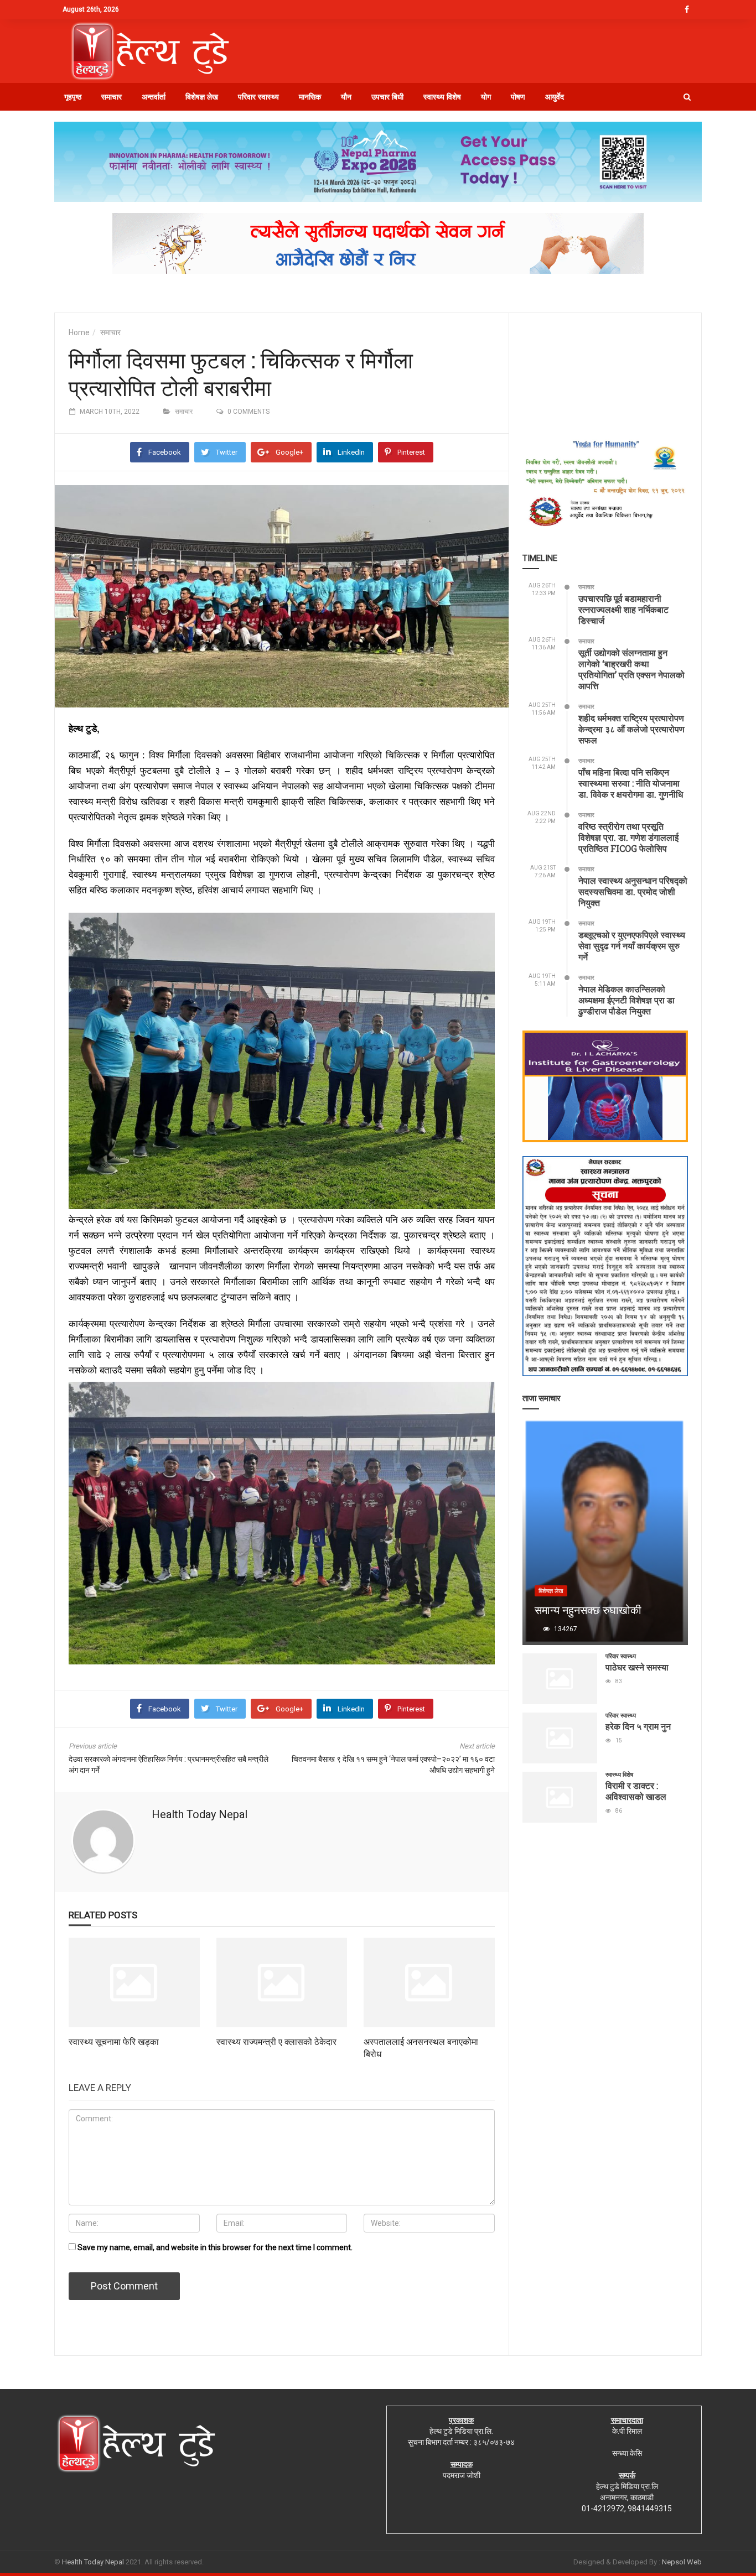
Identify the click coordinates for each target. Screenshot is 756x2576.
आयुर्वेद (555, 97)
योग (486, 97)
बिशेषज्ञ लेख (202, 97)
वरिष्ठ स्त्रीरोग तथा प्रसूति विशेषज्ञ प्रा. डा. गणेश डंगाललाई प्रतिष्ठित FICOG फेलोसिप (628, 837)
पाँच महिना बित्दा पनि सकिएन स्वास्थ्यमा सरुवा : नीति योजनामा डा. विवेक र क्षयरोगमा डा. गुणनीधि (631, 783)
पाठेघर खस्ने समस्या (637, 1667)
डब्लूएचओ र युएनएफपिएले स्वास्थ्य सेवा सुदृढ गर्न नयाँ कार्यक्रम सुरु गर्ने (632, 946)
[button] (687, 97)
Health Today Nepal (200, 1814)
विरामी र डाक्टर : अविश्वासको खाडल (636, 1791)
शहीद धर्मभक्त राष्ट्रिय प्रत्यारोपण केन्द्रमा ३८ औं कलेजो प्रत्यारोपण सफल (631, 729)
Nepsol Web (682, 2562)
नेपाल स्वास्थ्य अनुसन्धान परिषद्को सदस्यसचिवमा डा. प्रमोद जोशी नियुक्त (633, 891)
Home (79, 332)
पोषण (518, 97)
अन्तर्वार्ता (154, 97)
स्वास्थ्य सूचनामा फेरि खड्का (114, 2041)
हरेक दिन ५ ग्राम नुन (638, 1726)
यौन (346, 97)
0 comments (248, 412)
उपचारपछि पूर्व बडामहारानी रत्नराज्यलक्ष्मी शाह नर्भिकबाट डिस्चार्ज (623, 609)
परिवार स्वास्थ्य (258, 97)
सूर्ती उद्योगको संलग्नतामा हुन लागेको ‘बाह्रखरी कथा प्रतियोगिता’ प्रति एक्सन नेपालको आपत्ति (631, 669)
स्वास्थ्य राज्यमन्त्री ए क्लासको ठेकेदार (276, 2041)
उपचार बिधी (387, 97)
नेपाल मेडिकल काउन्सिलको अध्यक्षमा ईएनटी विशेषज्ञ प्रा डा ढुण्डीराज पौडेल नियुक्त (626, 1000)
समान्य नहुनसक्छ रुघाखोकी (588, 1610)
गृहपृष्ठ (73, 97)
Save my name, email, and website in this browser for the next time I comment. (215, 2247)
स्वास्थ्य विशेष (442, 97)
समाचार (112, 97)
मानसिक (310, 97)
